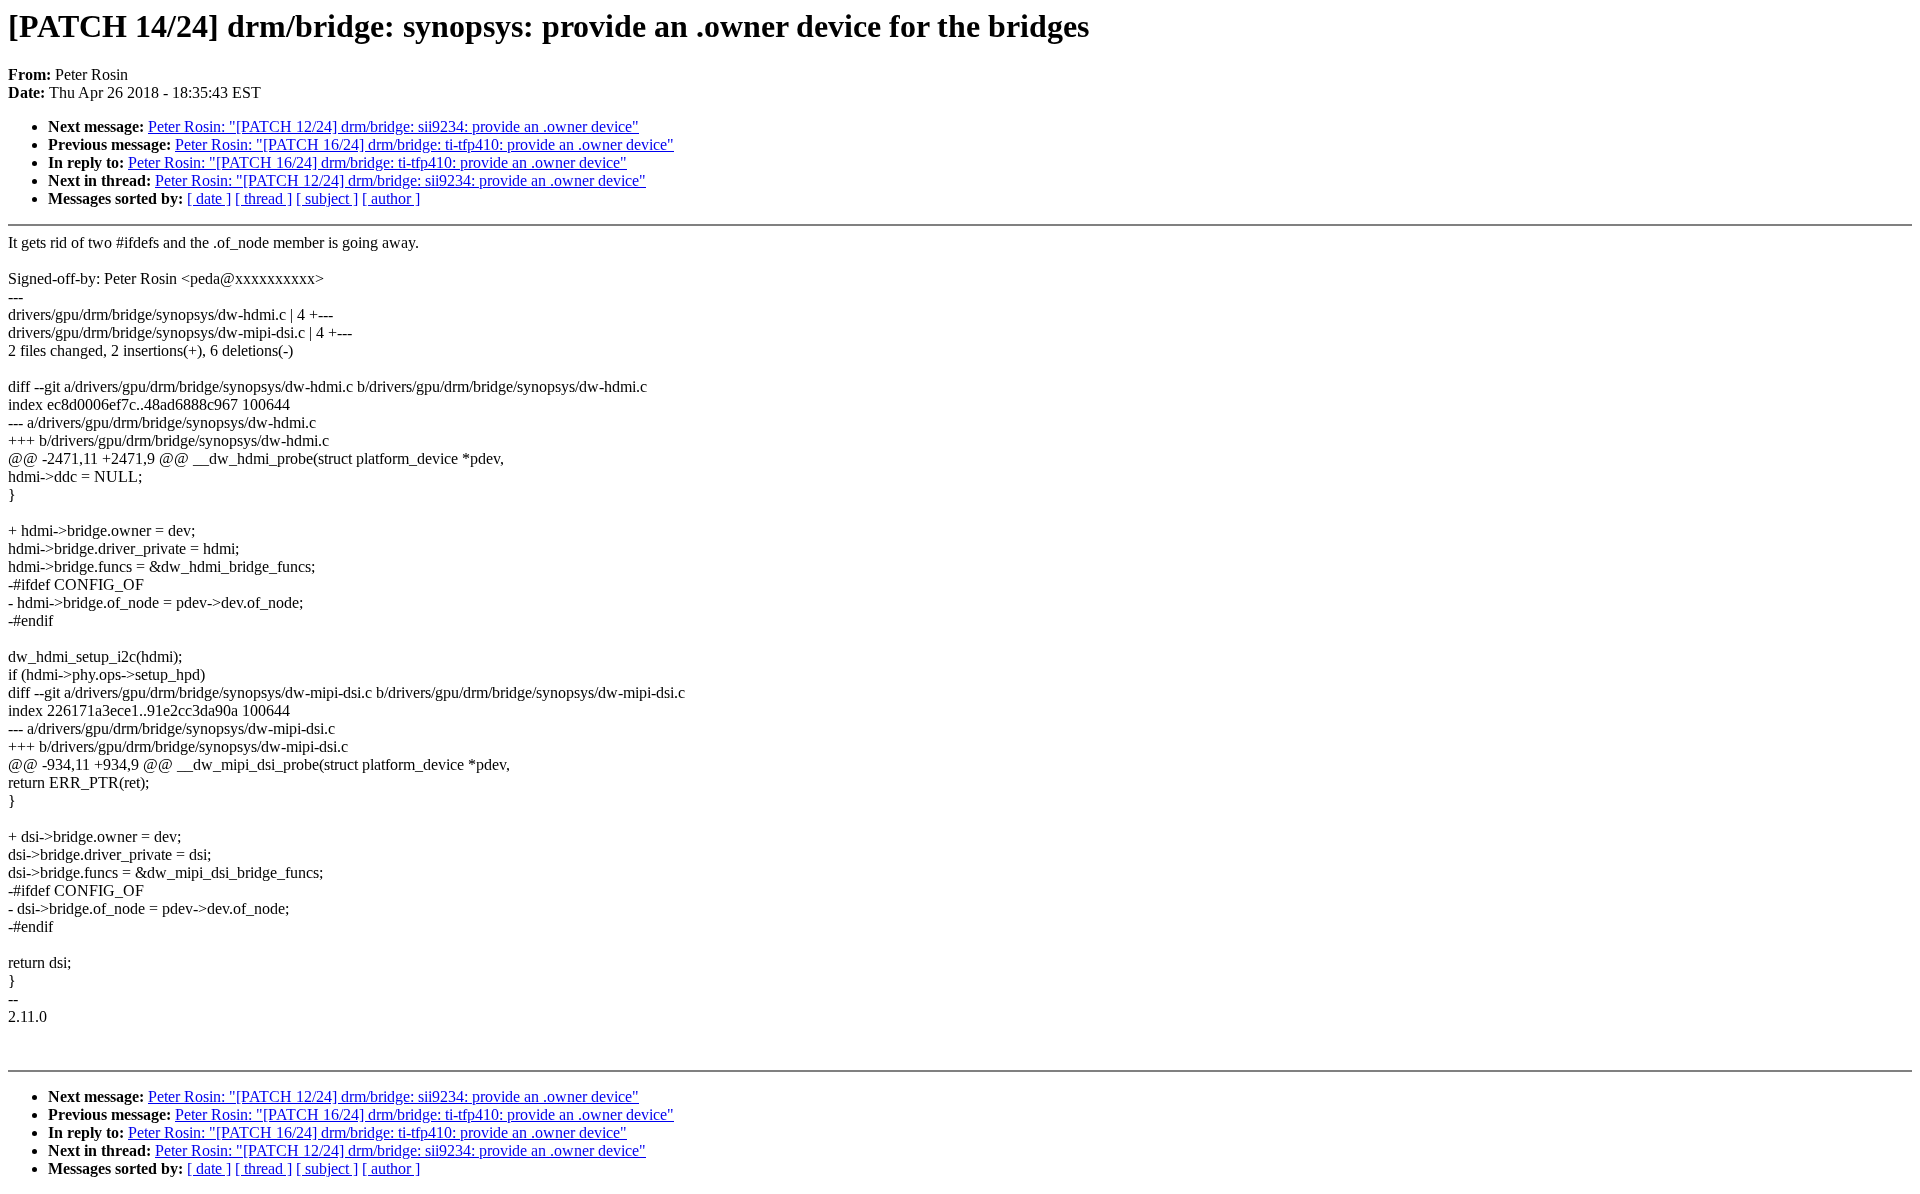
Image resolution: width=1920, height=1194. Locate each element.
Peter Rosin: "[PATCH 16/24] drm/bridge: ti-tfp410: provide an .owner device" (424, 144)
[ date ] (209, 198)
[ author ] (391, 198)
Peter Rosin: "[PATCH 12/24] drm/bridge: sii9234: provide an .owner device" (393, 126)
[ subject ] (327, 198)
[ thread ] (263, 198)
